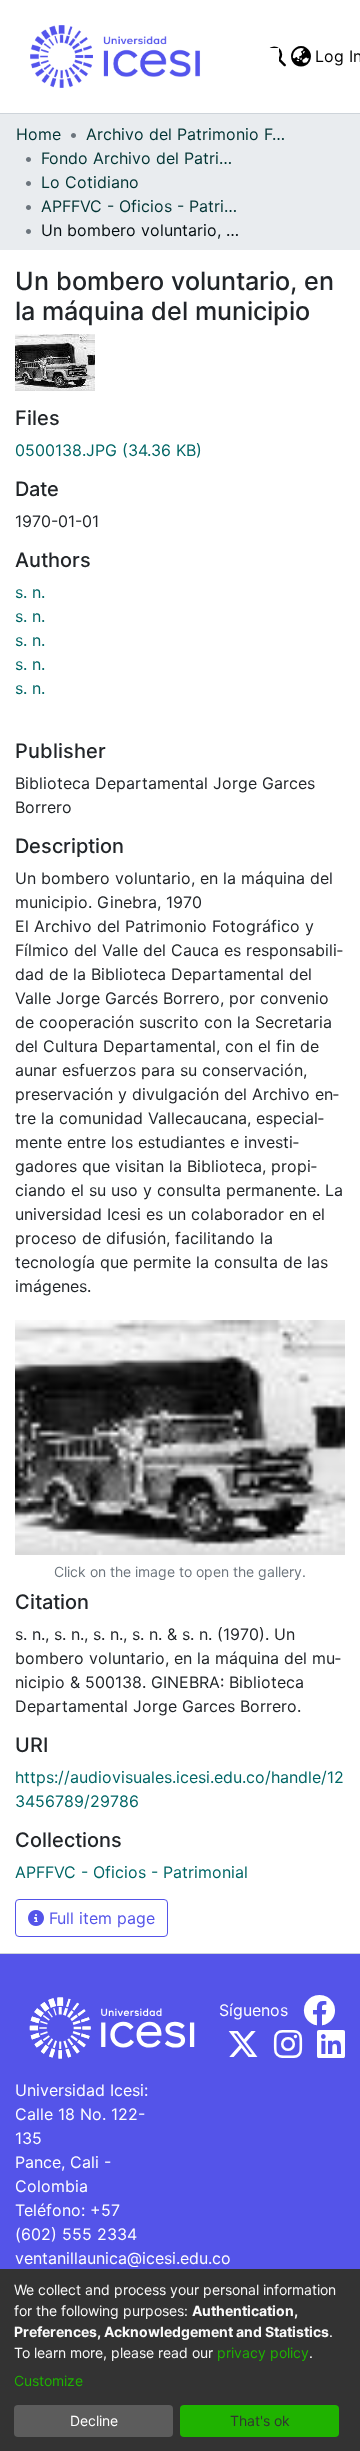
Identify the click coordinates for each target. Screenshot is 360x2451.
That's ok (260, 2420)
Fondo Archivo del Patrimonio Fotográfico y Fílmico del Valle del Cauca (141, 158)
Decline (94, 2420)
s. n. (30, 592)
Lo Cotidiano (90, 182)
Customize (48, 2380)
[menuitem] (300, 56)
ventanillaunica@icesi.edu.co (123, 2258)
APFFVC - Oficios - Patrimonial (141, 206)
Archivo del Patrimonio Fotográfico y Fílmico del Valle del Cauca (186, 134)
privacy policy (263, 2352)
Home (38, 134)
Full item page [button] (99, 1918)
